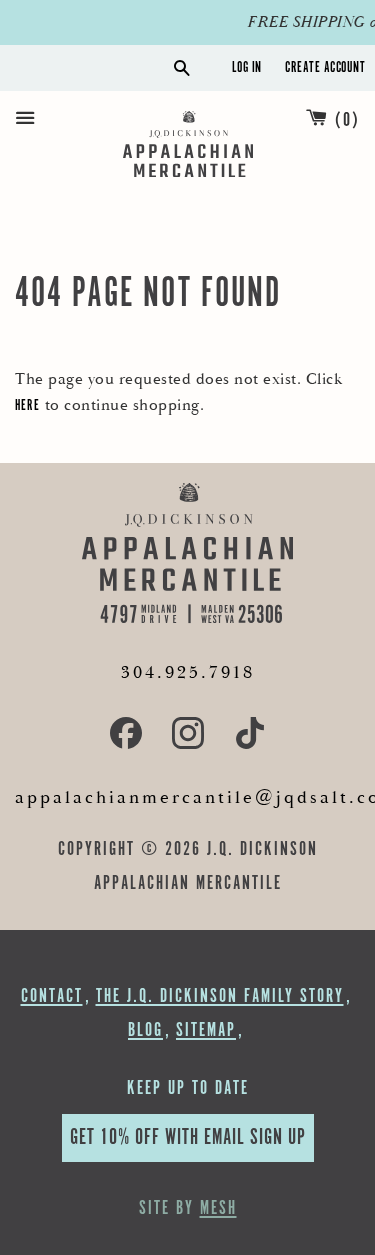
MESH (218, 1208)
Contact (52, 996)
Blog (145, 1030)
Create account (325, 67)
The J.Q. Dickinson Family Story (220, 996)
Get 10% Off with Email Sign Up (188, 1137)
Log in (247, 67)
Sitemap (206, 1030)
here (27, 405)
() (347, 120)
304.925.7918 (188, 672)
